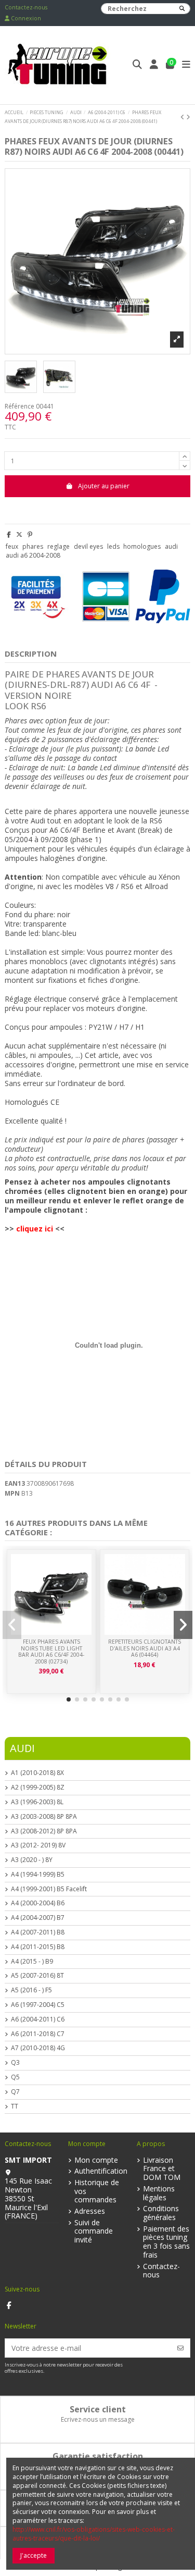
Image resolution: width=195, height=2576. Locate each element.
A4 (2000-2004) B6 (38, 1903)
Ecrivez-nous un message (98, 2419)
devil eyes (88, 546)
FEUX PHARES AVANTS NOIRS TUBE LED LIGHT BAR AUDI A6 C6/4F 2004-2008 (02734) (51, 1651)
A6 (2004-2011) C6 (38, 2019)
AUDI (22, 1748)
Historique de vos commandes (97, 2191)
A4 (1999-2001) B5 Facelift (49, 1889)
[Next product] (188, 117)
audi (171, 546)
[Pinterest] (30, 534)
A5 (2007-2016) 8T (37, 1976)
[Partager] (9, 534)
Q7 (15, 2092)
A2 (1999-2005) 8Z (38, 1788)
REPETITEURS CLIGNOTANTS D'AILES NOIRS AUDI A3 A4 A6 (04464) (145, 1648)
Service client (98, 2409)
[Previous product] (183, 117)
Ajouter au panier (104, 486)
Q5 (15, 2077)
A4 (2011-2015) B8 (38, 1947)
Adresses (90, 2211)
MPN (12, 1494)
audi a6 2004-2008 (33, 555)
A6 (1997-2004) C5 (38, 2005)
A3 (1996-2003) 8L (37, 1802)
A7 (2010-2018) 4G (38, 2048)
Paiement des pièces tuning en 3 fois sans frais (166, 2242)
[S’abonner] (180, 2348)
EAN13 (15, 1484)
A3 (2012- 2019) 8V (38, 1845)
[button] (69, 1699)
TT (15, 2106)
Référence (19, 406)
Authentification (101, 2171)
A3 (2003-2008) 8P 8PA (44, 1817)
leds (113, 546)
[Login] (154, 65)
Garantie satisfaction (98, 2456)
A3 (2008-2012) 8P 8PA (44, 1831)
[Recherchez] (182, 9)
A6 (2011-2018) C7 (38, 2034)
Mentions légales (159, 2193)
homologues (142, 546)
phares (33, 546)
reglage (58, 546)
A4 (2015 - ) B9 (32, 1962)
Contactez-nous (26, 7)
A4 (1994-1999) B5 (38, 1875)
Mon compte (96, 2160)
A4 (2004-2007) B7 (38, 1918)
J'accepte (34, 2555)
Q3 (15, 2063)
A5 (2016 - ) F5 (31, 1990)
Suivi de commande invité (94, 2232)
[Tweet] (19, 534)
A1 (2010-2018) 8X (37, 1773)
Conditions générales (161, 2213)
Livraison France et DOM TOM (162, 2169)
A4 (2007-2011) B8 (38, 1932)
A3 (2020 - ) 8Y (32, 1860)
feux (12, 546)
